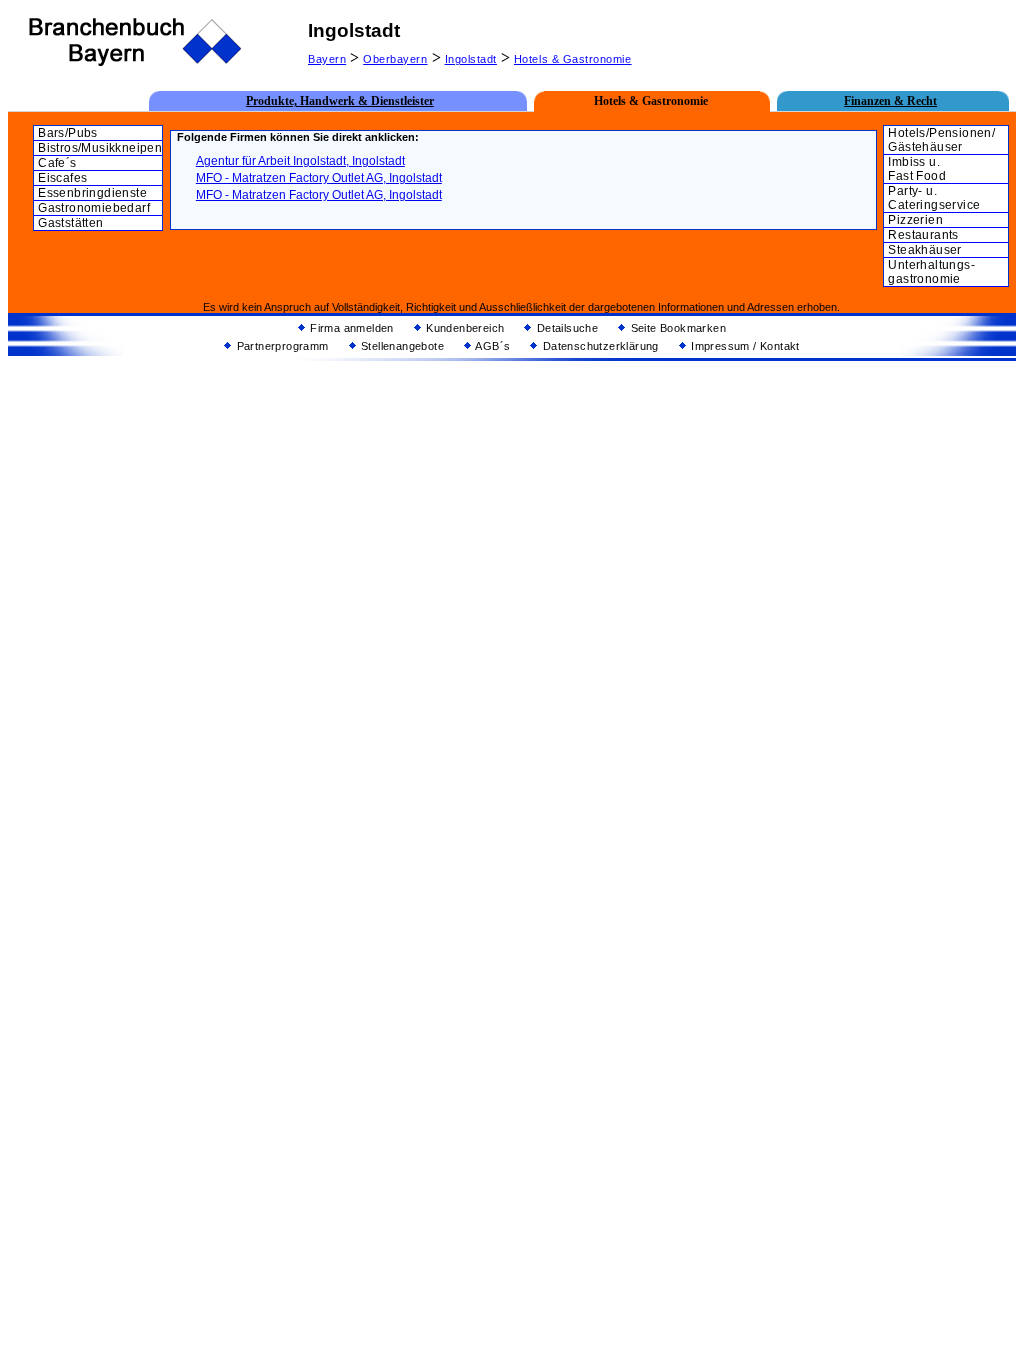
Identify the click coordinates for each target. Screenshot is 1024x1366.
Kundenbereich (464, 328)
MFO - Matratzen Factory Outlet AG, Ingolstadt (319, 178)
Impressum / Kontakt (744, 346)
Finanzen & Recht (890, 101)
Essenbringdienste (92, 193)
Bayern (327, 59)
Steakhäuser (924, 250)
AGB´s (491, 346)
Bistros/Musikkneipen (100, 148)
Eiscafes (62, 178)
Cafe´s (57, 163)
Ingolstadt (471, 59)
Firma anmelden (350, 328)
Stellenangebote (401, 346)
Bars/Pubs (68, 133)
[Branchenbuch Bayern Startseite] (136, 63)
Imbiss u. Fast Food (917, 169)
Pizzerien (915, 220)
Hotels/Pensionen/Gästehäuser (941, 140)
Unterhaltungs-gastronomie (931, 272)
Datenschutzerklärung (598, 346)
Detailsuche (565, 328)
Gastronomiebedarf (94, 208)
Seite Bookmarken (676, 328)
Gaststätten (70, 223)
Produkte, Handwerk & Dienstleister (340, 101)
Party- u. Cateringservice (934, 198)
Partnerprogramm (280, 346)
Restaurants (923, 235)
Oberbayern (395, 59)
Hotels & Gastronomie (573, 59)
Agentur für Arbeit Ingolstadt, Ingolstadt (300, 161)
